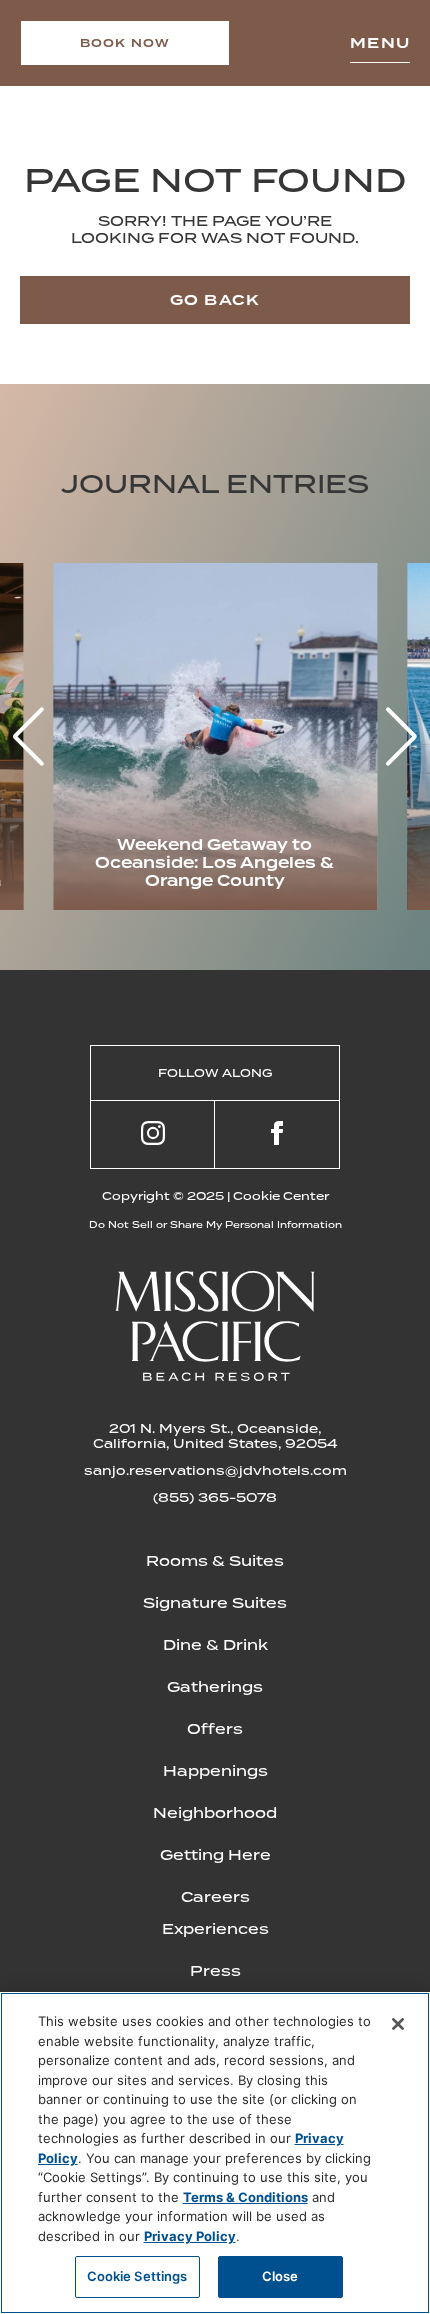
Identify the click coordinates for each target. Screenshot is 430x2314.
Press (215, 1971)
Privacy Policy (190, 2236)
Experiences (215, 1929)
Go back (215, 300)
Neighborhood (215, 1813)
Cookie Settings (137, 2276)
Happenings (215, 1771)
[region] (215, 2153)
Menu (380, 43)
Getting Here (215, 1855)
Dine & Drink (215, 1645)
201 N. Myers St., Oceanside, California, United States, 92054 (215, 1436)
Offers (215, 1729)
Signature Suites (215, 1603)
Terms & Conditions (245, 2197)
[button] (401, 737)
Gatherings (215, 1687)
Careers (215, 1897)
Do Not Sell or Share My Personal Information (215, 1224)
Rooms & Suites (215, 1561)
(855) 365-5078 (215, 1497)
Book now (125, 43)
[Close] (398, 2024)
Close (280, 2276)
